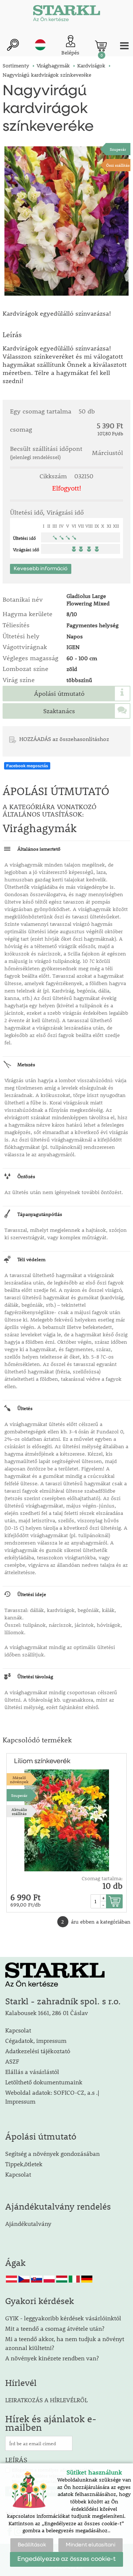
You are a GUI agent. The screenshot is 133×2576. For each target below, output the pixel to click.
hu (40, 45)
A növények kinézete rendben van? (52, 2358)
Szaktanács (59, 711)
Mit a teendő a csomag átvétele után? (55, 2328)
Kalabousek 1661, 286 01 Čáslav (47, 2013)
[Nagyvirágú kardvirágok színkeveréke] (66, 221)
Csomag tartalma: (102, 1878)
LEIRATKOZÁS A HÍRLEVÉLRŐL (46, 2400)
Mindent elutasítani (91, 2545)
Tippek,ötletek (24, 2164)
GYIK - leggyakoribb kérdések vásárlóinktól (63, 2318)
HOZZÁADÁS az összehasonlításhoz (64, 739)
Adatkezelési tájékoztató (38, 2051)
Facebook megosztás (27, 766)
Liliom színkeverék (42, 1761)
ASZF (12, 2061)
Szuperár (118, 149)
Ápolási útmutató (59, 694)
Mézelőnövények (19, 1779)
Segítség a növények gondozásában (52, 2153)
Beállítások (32, 2545)
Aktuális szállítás (19, 1811)
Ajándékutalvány (28, 2223)
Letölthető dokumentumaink (44, 2082)
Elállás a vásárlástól (32, 2072)
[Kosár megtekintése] (101, 46)
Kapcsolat (18, 2030)
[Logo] (66, 15)
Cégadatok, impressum (36, 2040)
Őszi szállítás (118, 165)
